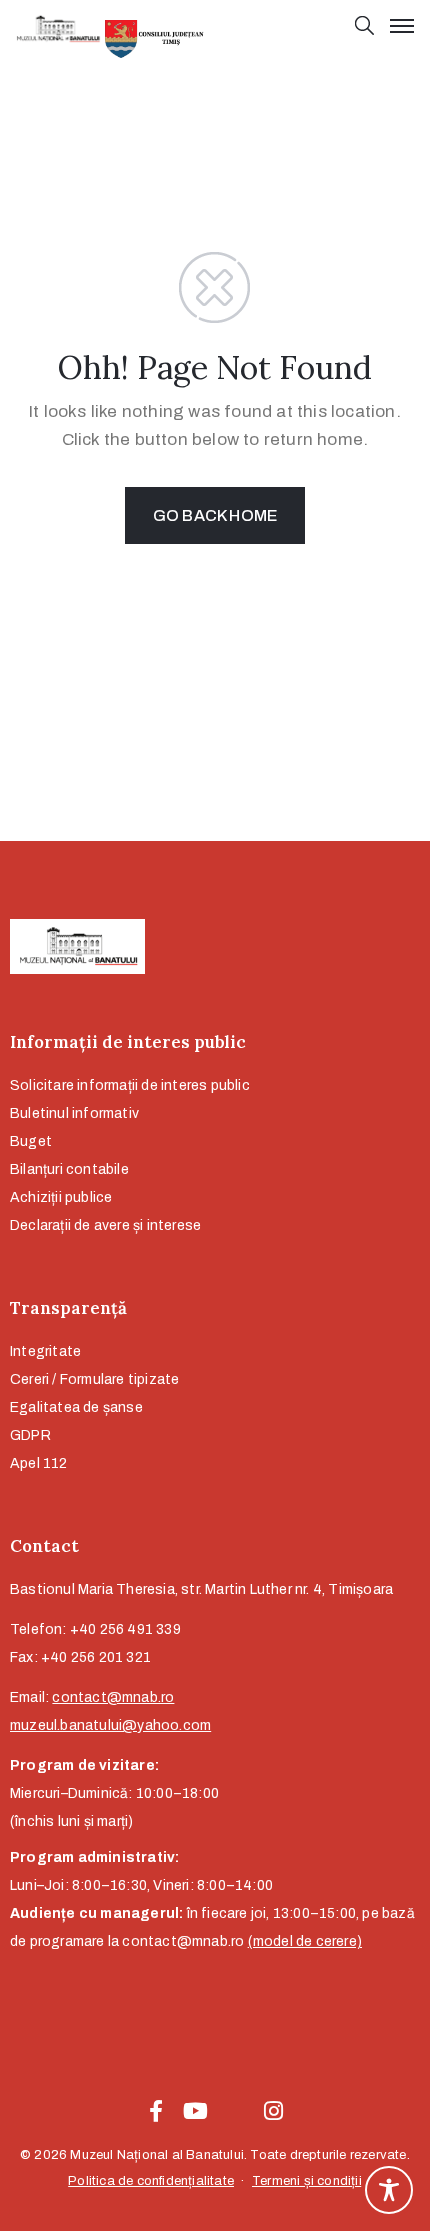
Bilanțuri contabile (69, 1169)
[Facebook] (156, 2111)
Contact (44, 1546)
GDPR (30, 1435)
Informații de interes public (128, 1042)
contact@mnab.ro (113, 1697)
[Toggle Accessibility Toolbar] (389, 2190)
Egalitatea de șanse (76, 1407)
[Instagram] (274, 2111)
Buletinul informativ (74, 1113)
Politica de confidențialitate (151, 2181)
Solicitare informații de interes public (130, 1085)
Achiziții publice (61, 1197)
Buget (31, 1141)
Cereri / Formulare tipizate (94, 1379)
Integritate (45, 1351)
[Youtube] (195, 2111)
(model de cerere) (305, 1941)
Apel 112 (39, 1463)
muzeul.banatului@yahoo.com (110, 1725)
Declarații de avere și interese (105, 1225)
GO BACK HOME (215, 515)
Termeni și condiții (307, 2181)
